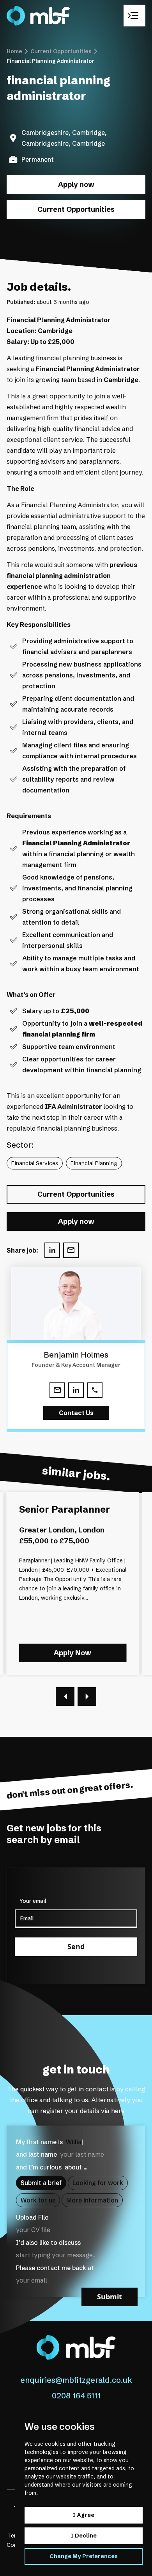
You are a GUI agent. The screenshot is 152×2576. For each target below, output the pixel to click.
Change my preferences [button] (84, 2556)
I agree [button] (84, 2515)
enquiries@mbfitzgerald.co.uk (76, 2380)
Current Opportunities (61, 51)
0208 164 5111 (76, 2396)
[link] (31, 16)
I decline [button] (84, 2536)
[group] (73, 1583)
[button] (65, 1696)
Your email (33, 1901)
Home (14, 51)
